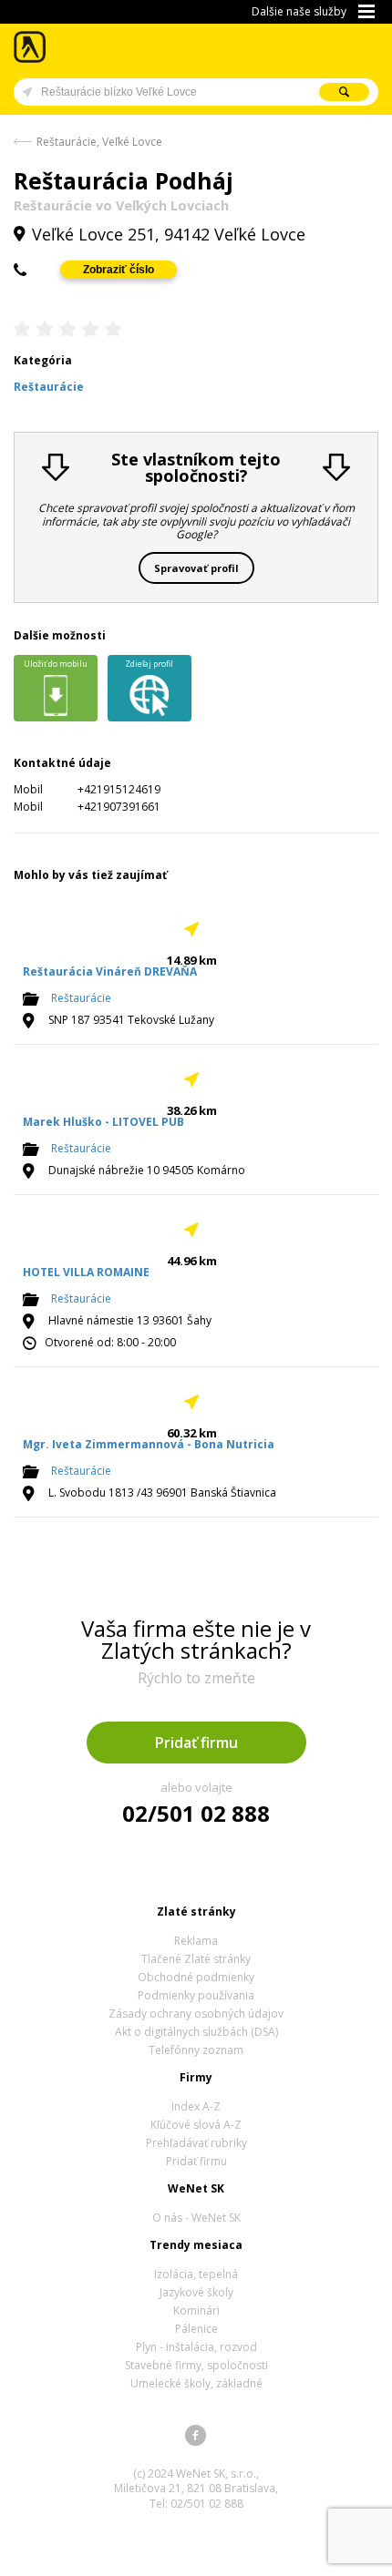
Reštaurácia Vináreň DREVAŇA (110, 971)
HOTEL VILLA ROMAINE (86, 1272)
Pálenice (196, 2329)
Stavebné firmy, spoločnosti (196, 2365)
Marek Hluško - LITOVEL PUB (103, 1122)
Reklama (196, 1941)
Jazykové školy (196, 2292)
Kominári (196, 2310)
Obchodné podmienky (196, 1977)
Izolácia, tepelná (196, 2274)
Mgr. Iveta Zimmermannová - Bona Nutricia (149, 1444)
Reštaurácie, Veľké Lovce (99, 142)
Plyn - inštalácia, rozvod (196, 2347)
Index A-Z (196, 2106)
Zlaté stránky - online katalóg (31, 47)
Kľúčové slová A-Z (196, 2125)
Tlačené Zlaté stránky (196, 1959)
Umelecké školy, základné (196, 2383)
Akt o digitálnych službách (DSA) (196, 2032)
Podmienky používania (196, 1995)
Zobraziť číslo (119, 270)
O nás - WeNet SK (196, 2218)
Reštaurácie (81, 998)
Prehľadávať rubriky (196, 2143)
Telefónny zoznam (196, 2050)
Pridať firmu (196, 1743)
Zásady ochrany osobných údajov (196, 2014)
